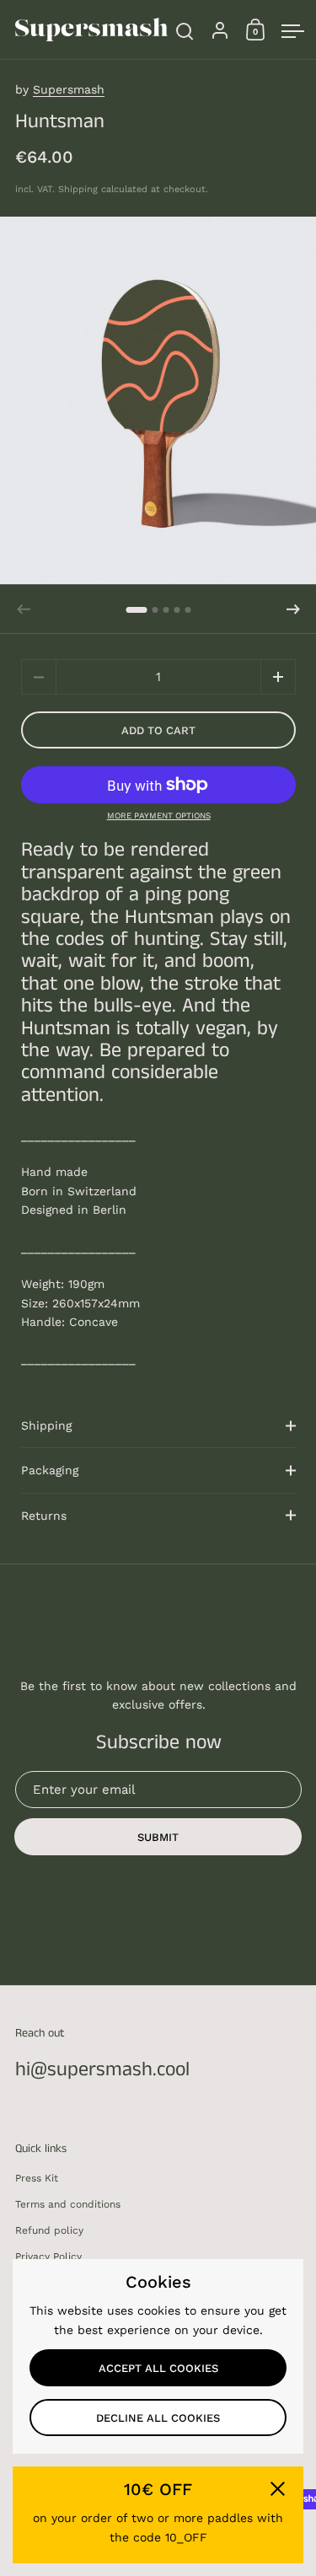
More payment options (159, 816)
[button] (137, 610)
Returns (44, 1516)
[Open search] (185, 32)
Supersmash (69, 89)
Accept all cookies (158, 2368)
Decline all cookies (158, 2418)
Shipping (78, 189)
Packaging (50, 1470)
